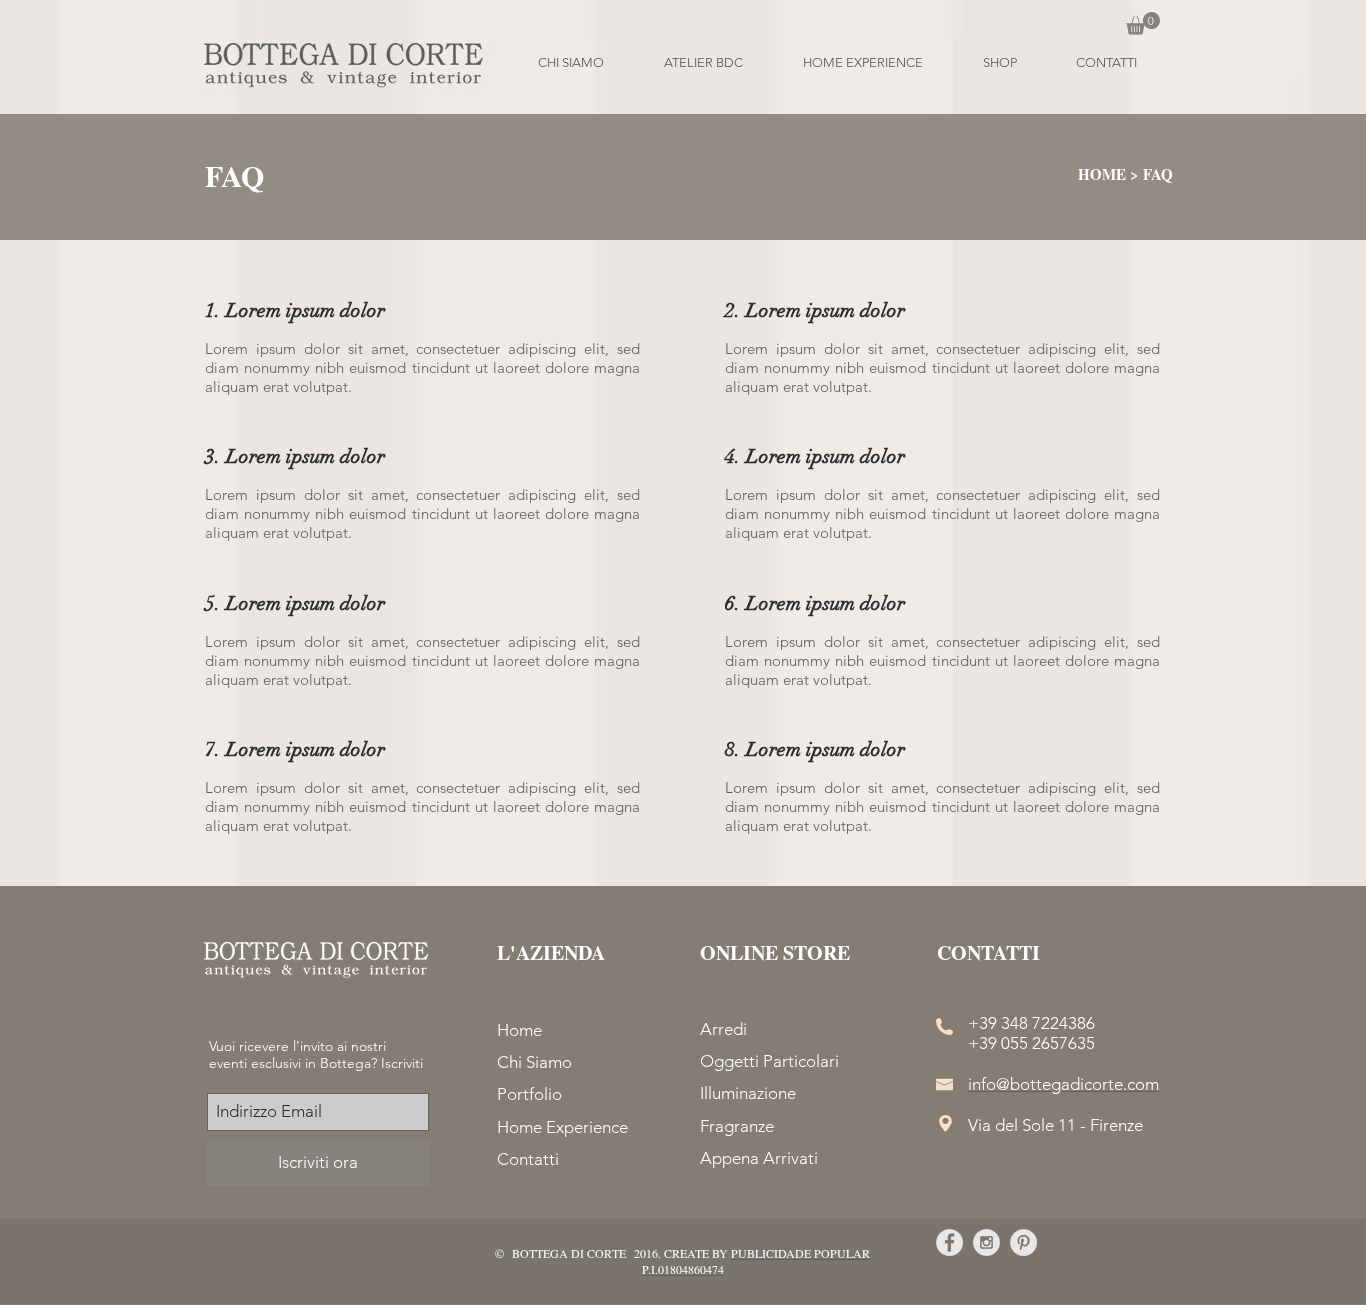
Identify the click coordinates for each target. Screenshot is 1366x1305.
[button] (1143, 23)
